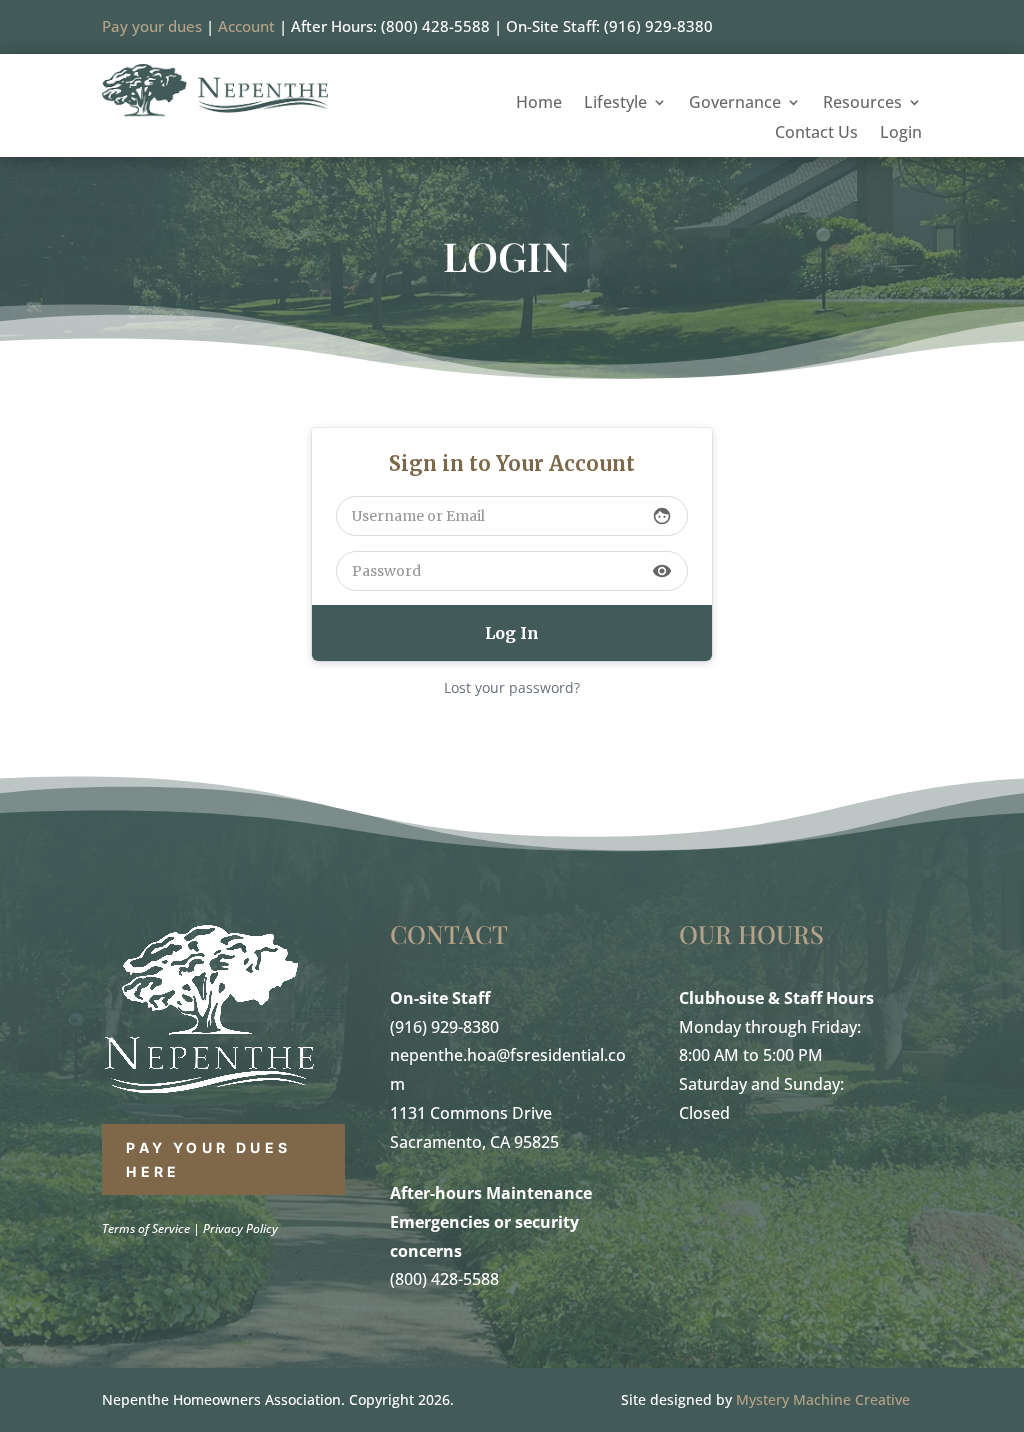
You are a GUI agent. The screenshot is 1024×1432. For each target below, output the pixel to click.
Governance (735, 104)
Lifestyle (615, 104)
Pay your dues (152, 26)
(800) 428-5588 (444, 1279)
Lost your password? (512, 687)
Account (246, 26)
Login (901, 134)
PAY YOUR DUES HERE (208, 1159)
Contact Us (816, 134)
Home (539, 104)
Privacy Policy (240, 1228)
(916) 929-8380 (444, 1027)
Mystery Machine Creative (823, 1399)
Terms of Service (146, 1228)
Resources (862, 104)
